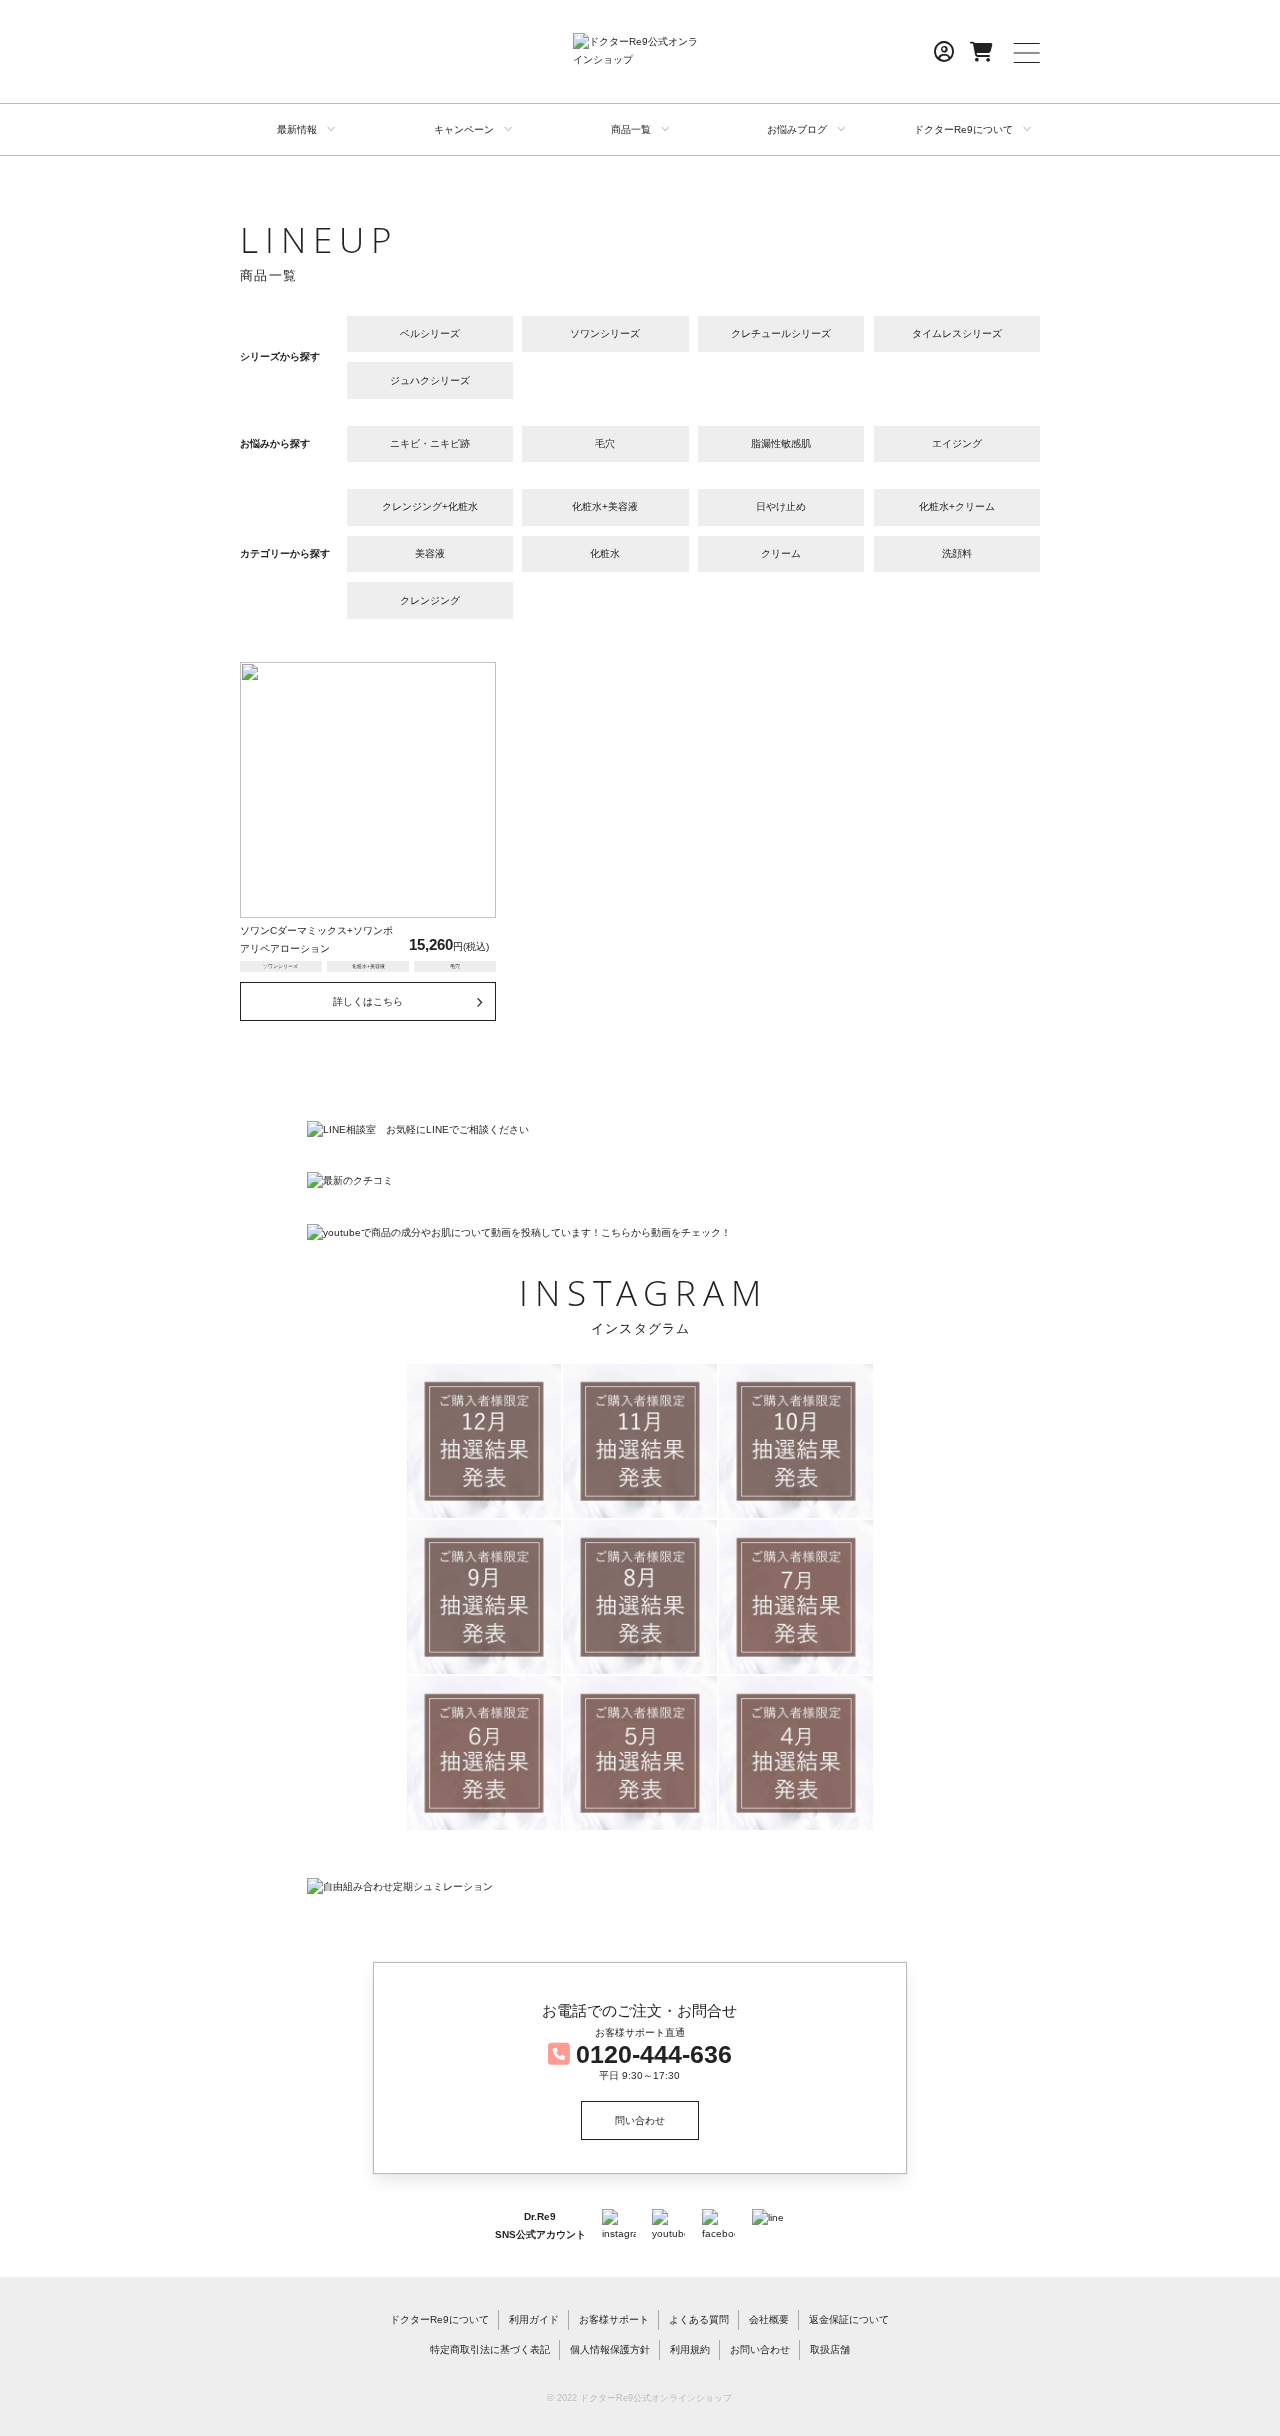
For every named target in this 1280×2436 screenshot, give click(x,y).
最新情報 (297, 129)
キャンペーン (464, 129)
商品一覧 (631, 129)
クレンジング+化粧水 (430, 506)
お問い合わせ (760, 2349)
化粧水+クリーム (957, 506)
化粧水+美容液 (605, 506)
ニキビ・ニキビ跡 (430, 443)
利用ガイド (534, 2319)
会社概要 (769, 2319)
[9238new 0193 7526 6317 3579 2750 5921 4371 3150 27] (484, 1753)
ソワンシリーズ (605, 333)
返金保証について (849, 2319)
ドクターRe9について (963, 129)
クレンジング (430, 600)
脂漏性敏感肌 (781, 443)
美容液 (430, 553)
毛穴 (605, 443)
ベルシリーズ (430, 333)
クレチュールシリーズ (781, 333)
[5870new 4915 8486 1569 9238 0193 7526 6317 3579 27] (796, 1441)
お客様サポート (614, 2319)
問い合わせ (640, 2120)
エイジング (957, 443)
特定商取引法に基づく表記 (490, 2349)
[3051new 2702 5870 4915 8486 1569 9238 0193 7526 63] (484, 1441)
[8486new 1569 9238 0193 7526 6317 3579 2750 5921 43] (640, 1597)
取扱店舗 (830, 2349)
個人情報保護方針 (610, 2349)
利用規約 (690, 2349)
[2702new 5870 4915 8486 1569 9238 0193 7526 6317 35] (640, 1441)
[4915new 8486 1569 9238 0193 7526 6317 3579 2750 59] (484, 1597)
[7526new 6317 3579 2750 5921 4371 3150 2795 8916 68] (796, 1753)
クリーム (781, 553)
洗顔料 (957, 553)
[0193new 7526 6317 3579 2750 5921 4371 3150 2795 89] (640, 1753)
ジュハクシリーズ (430, 380)
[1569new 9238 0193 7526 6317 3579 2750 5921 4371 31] (796, 1597)
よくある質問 (699, 2319)
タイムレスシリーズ (957, 333)
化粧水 (605, 553)
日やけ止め (781, 506)
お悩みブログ (797, 129)
